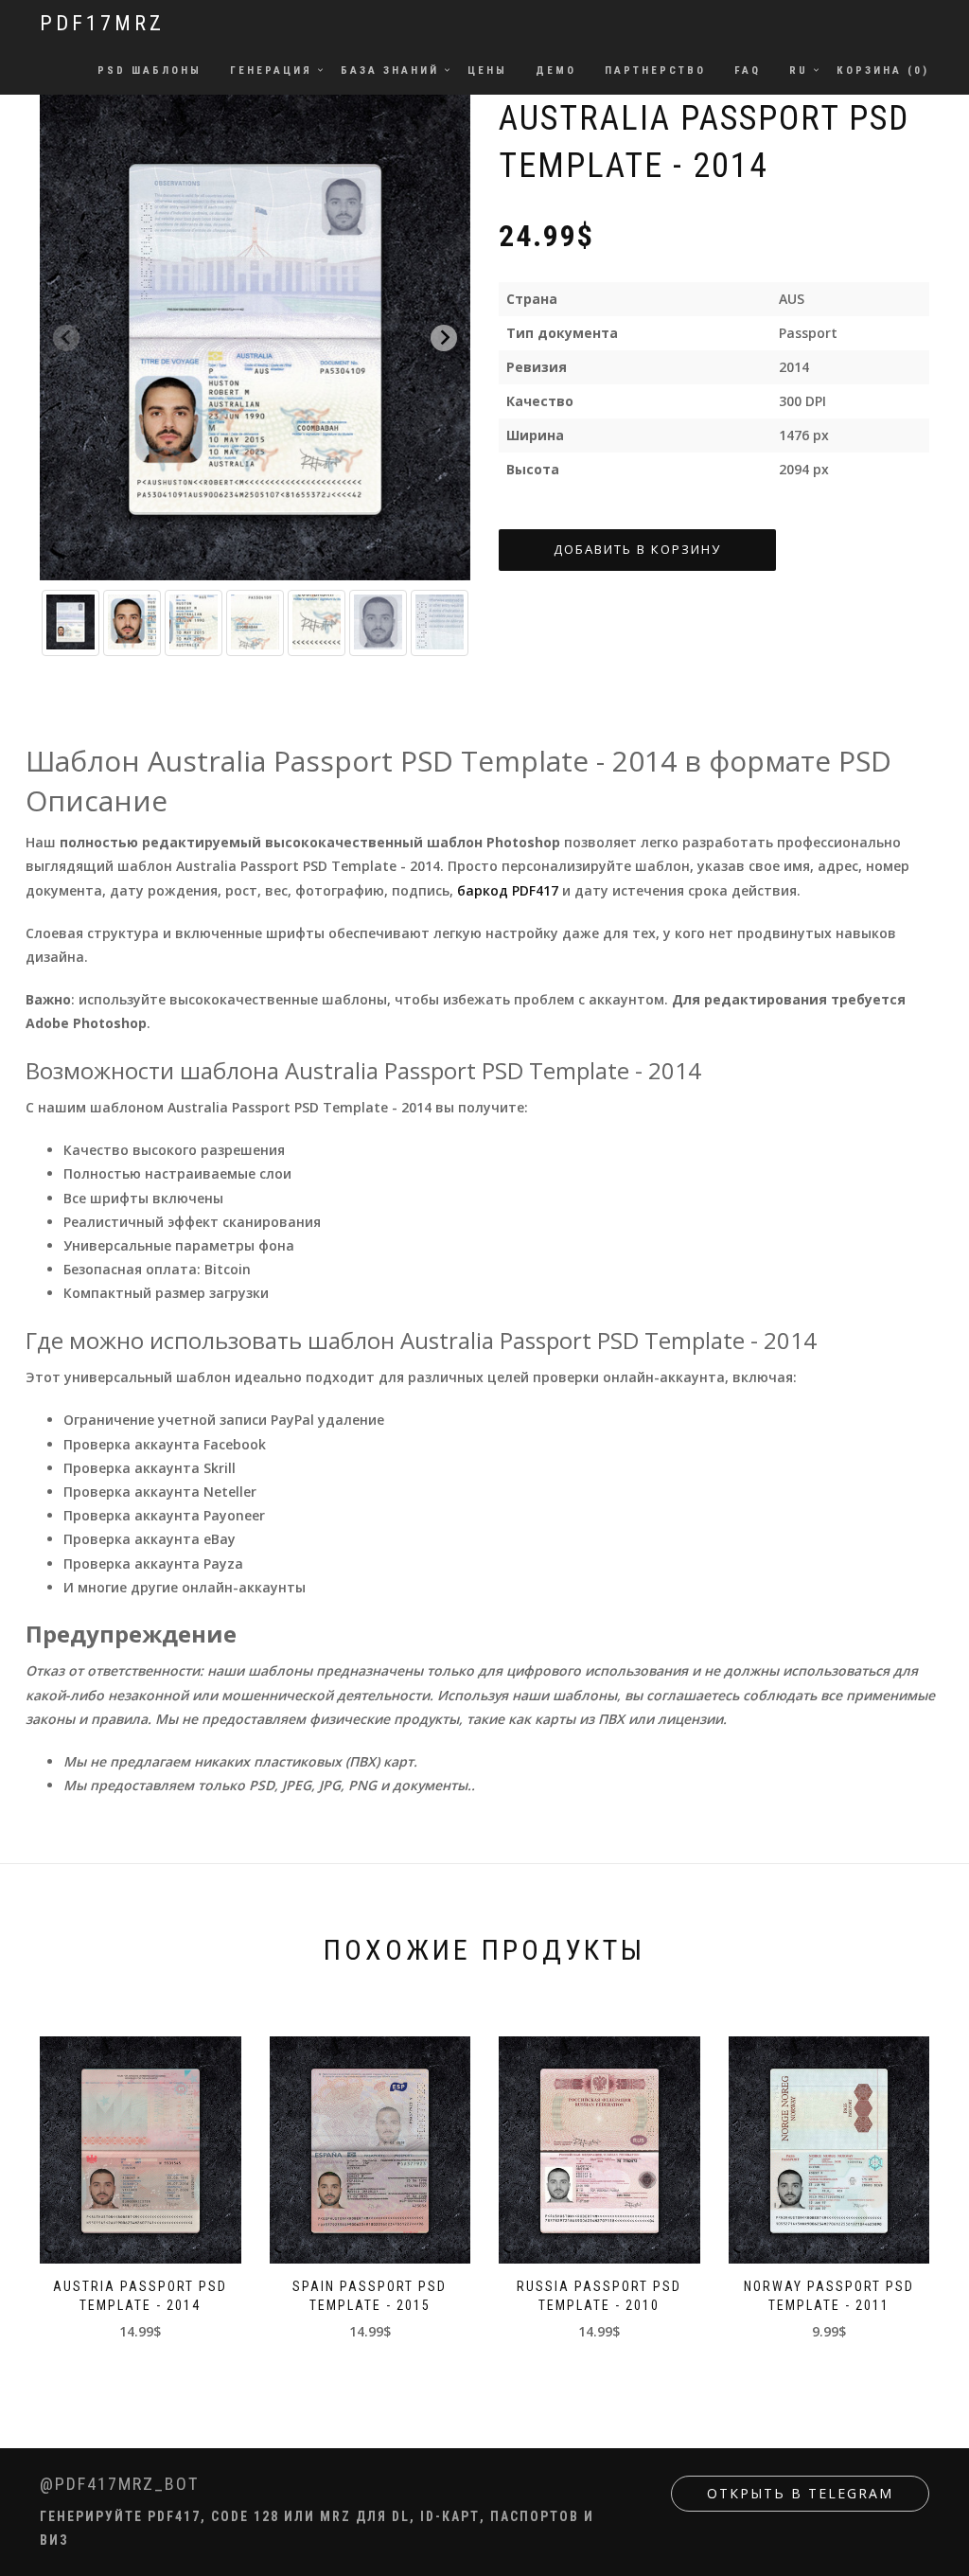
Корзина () (883, 71)
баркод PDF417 (508, 890)
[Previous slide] (66, 338)
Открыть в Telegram (800, 2493)
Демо (556, 71)
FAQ (748, 71)
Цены (487, 71)
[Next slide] (444, 338)
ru (799, 71)
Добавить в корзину (637, 549)
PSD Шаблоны (150, 71)
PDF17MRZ (102, 23)
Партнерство (655, 71)
